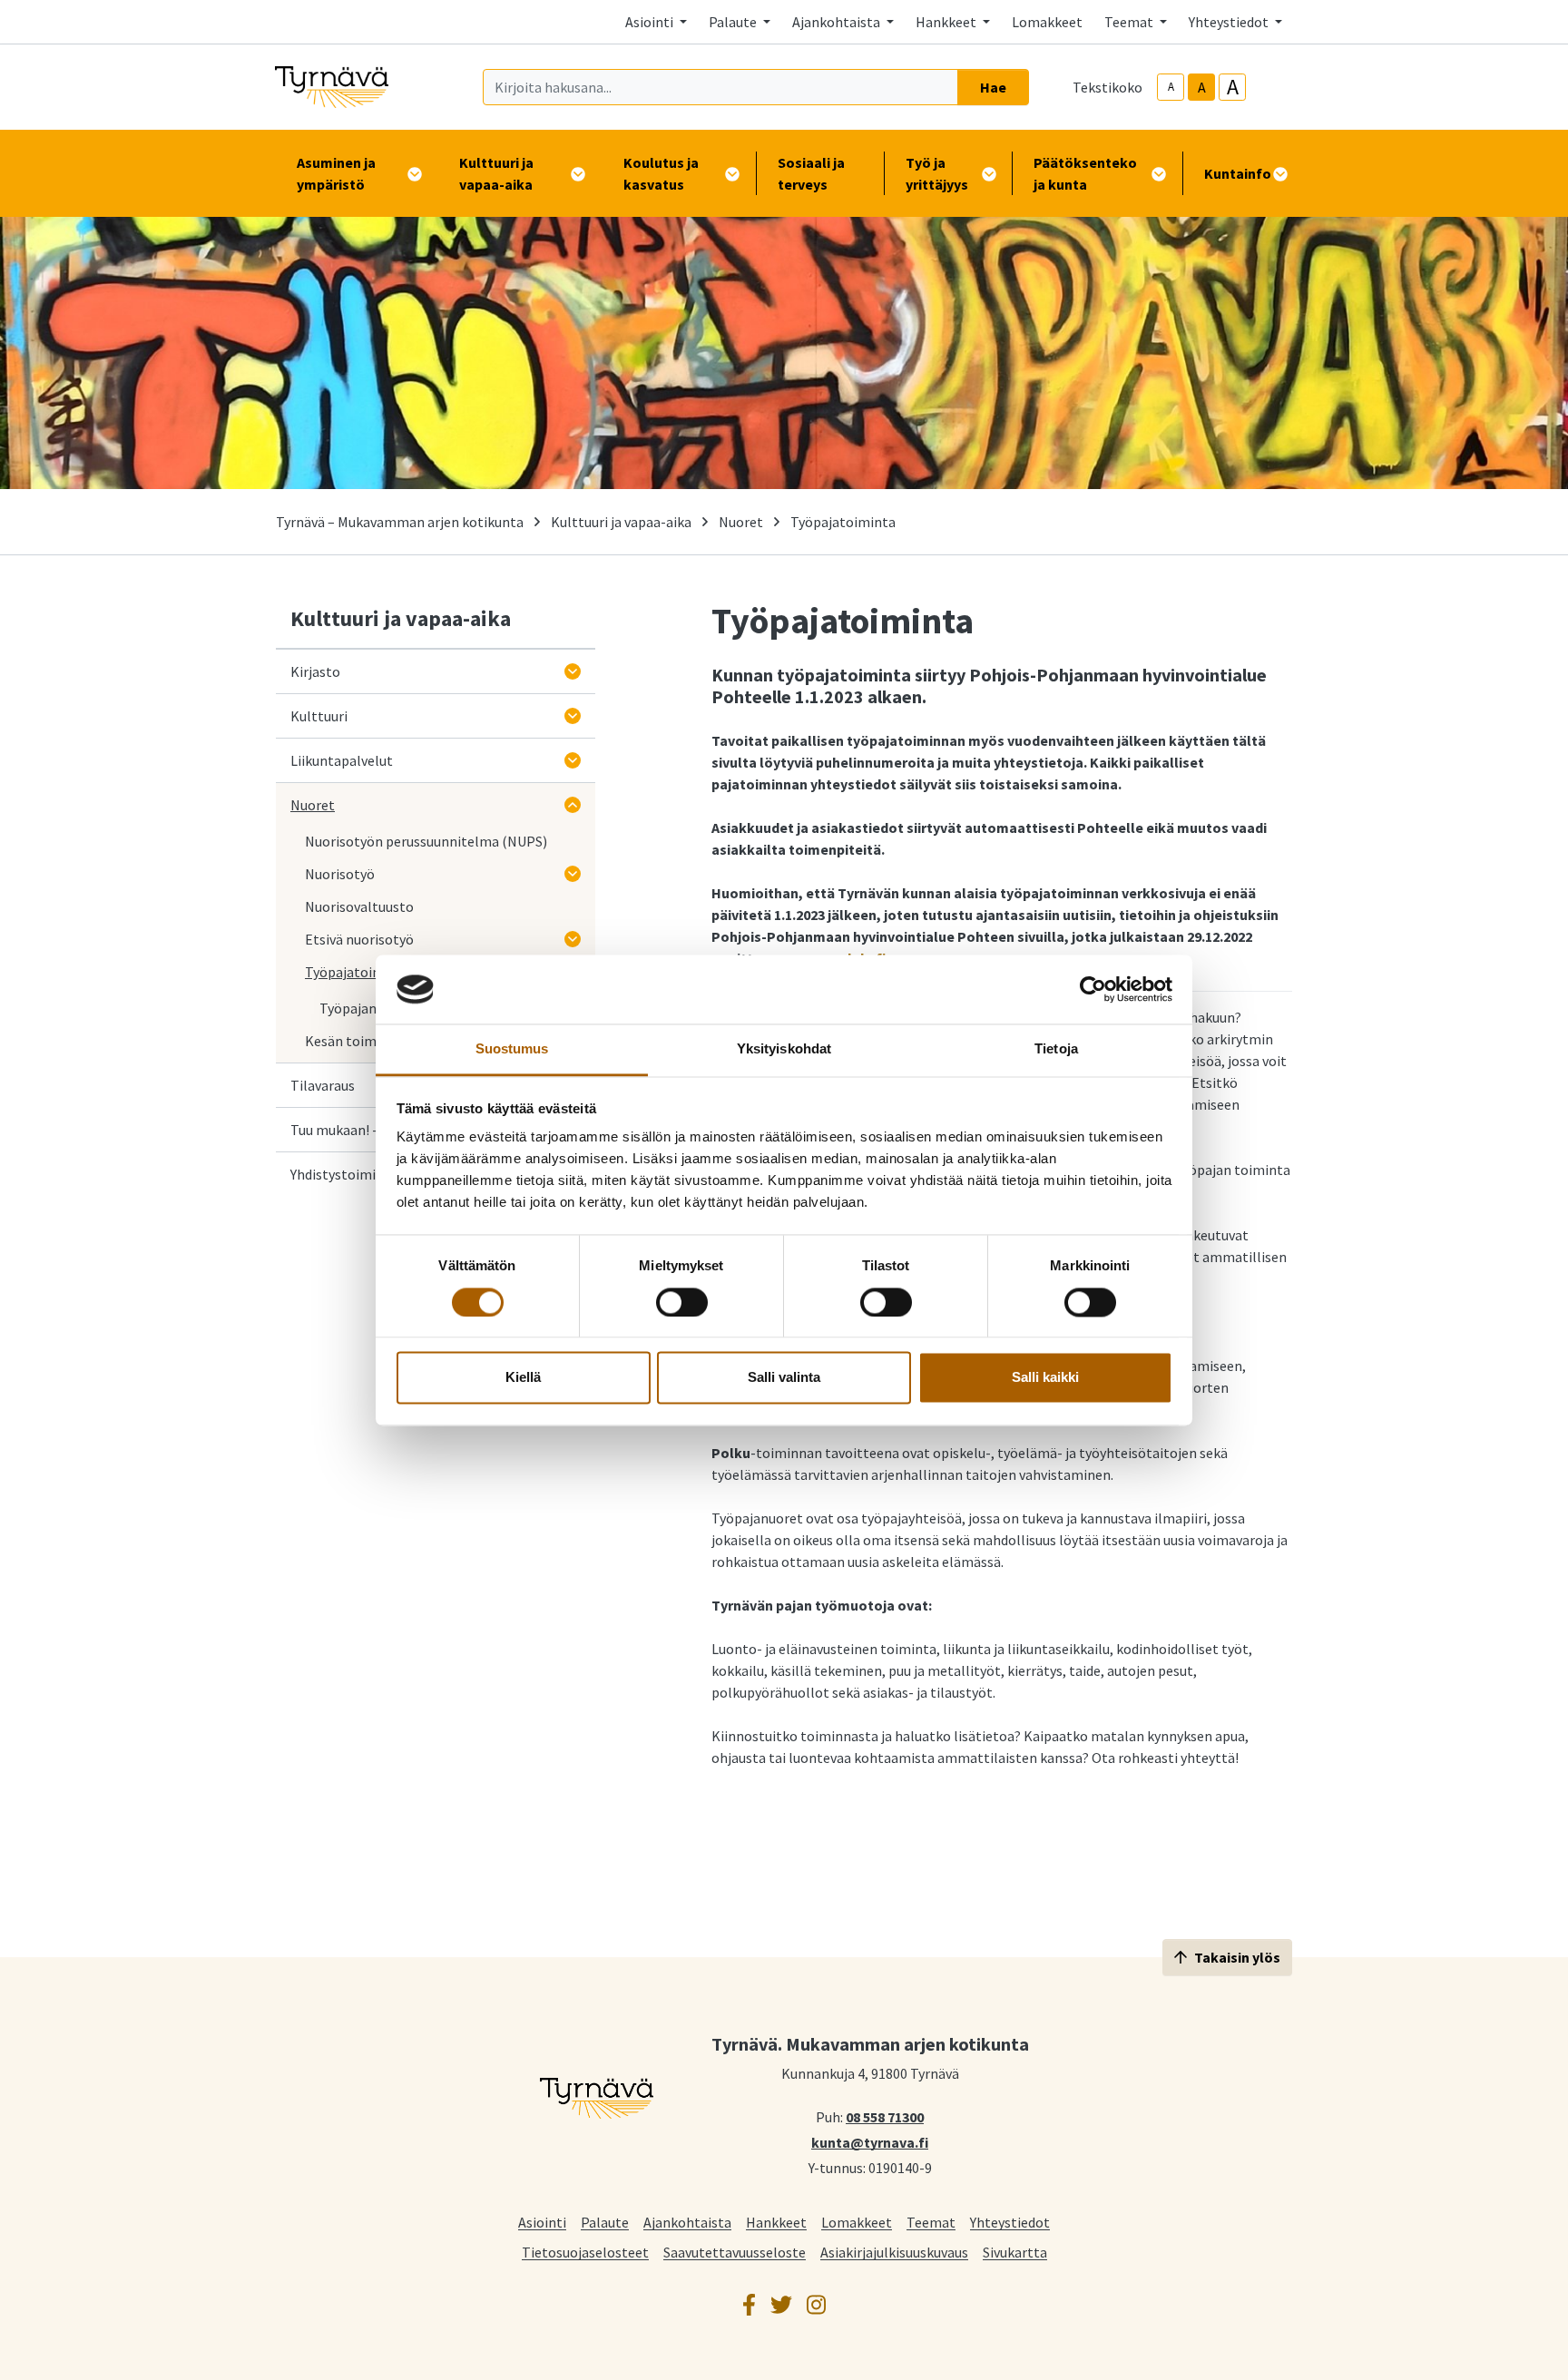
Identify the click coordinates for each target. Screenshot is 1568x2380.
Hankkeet (776, 2222)
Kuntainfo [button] (1238, 173)
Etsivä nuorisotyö (359, 939)
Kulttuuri (319, 716)
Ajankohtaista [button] (838, 22)
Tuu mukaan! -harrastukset (374, 1130)
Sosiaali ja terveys (811, 173)
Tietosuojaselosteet (585, 2252)
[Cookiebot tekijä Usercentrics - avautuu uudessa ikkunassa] (1093, 989)
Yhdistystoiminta (344, 1174)
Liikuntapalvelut (342, 760)
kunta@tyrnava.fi (870, 2141)
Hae (993, 87)
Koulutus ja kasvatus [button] (661, 173)
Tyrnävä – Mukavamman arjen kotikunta (400, 522)
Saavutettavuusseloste (735, 2252)
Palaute (605, 2222)
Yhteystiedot (1010, 2222)
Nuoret (741, 522)
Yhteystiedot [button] (1230, 22)
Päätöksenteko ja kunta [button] (1085, 173)
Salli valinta (784, 1378)
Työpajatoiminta (358, 972)
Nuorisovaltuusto (359, 906)
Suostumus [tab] (512, 1049)
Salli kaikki (1045, 1378)
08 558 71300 (885, 2116)
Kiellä (523, 1378)
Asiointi (542, 2222)
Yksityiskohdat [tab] (784, 1049)
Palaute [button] (734, 22)
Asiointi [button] (651, 22)
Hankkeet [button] (947, 22)
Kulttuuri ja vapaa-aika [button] (496, 173)
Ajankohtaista (687, 2222)
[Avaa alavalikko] (573, 671)
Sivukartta (1015, 2252)
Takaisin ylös (1237, 1957)
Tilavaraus (323, 1085)
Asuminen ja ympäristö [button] (336, 173)
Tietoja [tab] (1056, 1049)
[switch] (682, 1302)
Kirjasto (315, 671)
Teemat (931, 2222)
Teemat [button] (1130, 22)
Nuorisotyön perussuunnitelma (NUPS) (426, 841)
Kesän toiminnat (358, 1041)
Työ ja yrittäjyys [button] (937, 173)
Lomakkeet (1047, 22)
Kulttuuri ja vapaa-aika (621, 522)
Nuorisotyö (340, 874)
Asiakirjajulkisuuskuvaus (894, 2252)
